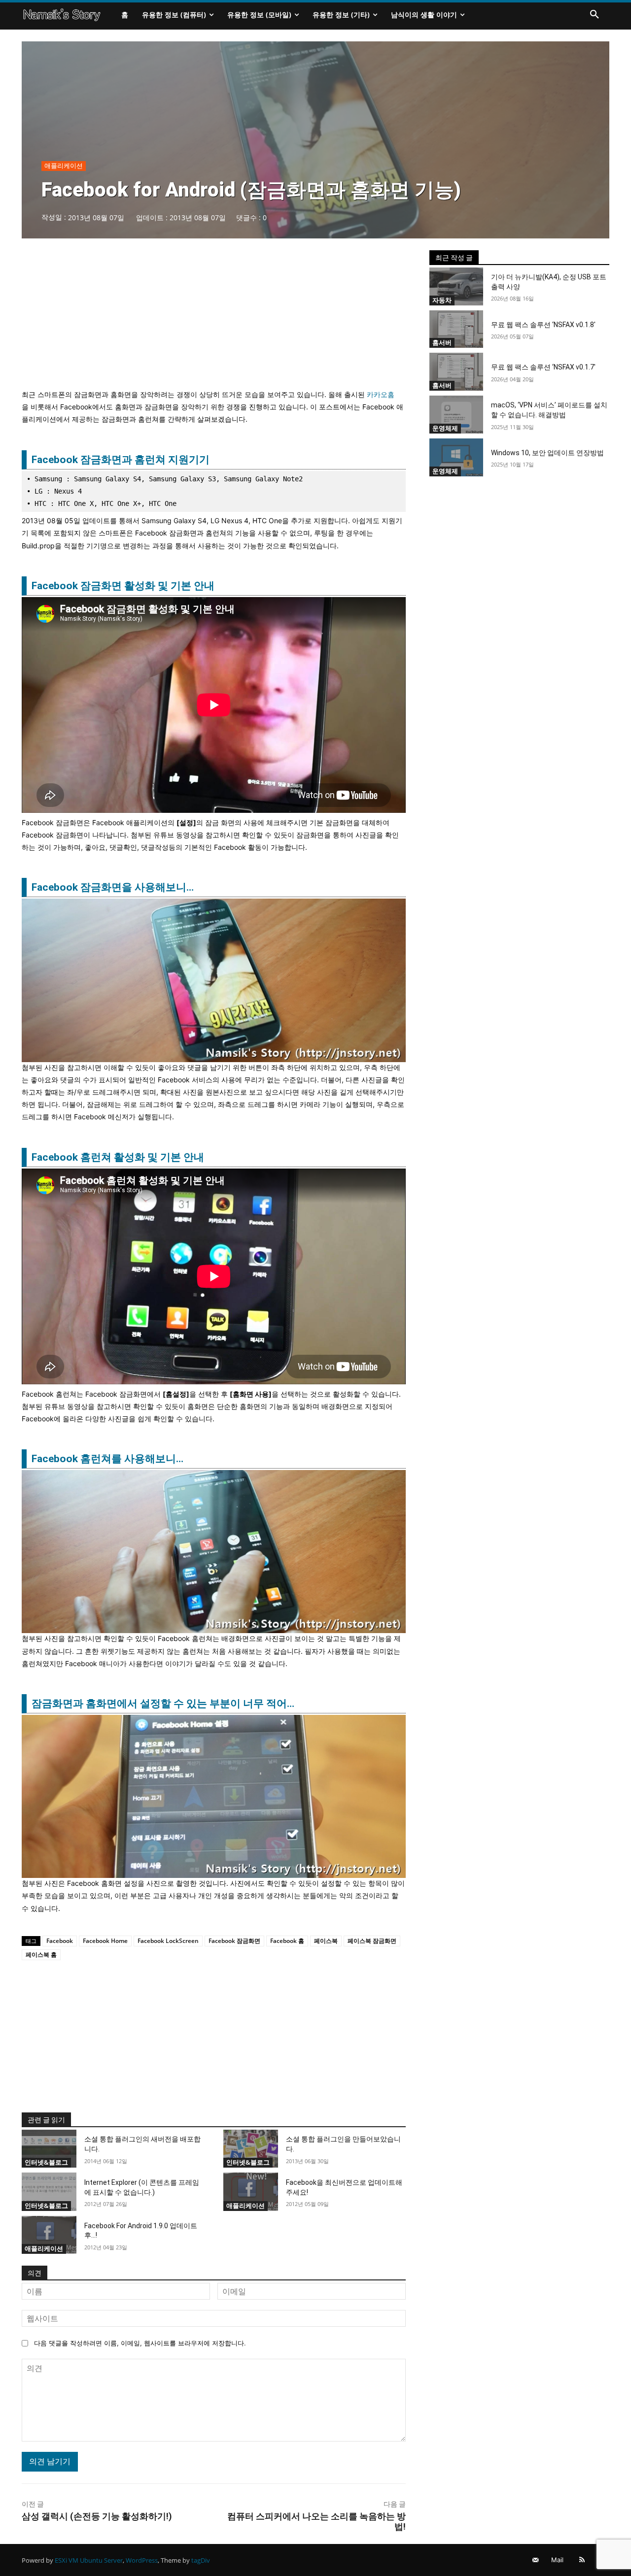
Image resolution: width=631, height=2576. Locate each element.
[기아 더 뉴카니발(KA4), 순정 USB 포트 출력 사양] (456, 286)
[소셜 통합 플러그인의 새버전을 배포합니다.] (49, 2149)
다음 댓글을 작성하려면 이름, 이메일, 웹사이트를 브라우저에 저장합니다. (140, 2343)
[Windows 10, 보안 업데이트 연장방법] (456, 457)
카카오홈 (381, 394)
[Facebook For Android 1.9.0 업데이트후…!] (49, 2235)
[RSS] (582, 2560)
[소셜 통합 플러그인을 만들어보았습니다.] (251, 2149)
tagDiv (201, 2560)
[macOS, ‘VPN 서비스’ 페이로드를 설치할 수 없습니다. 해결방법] (456, 415)
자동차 (442, 300)
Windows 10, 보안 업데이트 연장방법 (547, 453)
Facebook (60, 1941)
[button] (595, 15)
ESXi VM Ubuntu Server (89, 2560)
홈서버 (442, 342)
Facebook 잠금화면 (234, 1941)
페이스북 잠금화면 (372, 1941)
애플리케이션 (64, 166)
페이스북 (326, 1941)
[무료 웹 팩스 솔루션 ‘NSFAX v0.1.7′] (456, 372)
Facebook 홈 (287, 1941)
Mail (557, 2560)
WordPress (142, 2560)
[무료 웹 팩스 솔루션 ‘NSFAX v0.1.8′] (456, 329)
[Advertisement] (214, 319)
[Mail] (536, 2560)
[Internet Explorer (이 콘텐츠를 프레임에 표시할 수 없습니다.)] (49, 2192)
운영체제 (445, 428)
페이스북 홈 (41, 1955)
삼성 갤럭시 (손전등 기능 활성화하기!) (97, 2516)
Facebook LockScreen (168, 1941)
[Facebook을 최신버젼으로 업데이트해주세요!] (251, 2192)
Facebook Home (105, 1941)
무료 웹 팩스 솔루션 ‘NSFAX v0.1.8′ (543, 325)
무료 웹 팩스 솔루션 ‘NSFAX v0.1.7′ (543, 367)
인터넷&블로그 (46, 2162)
